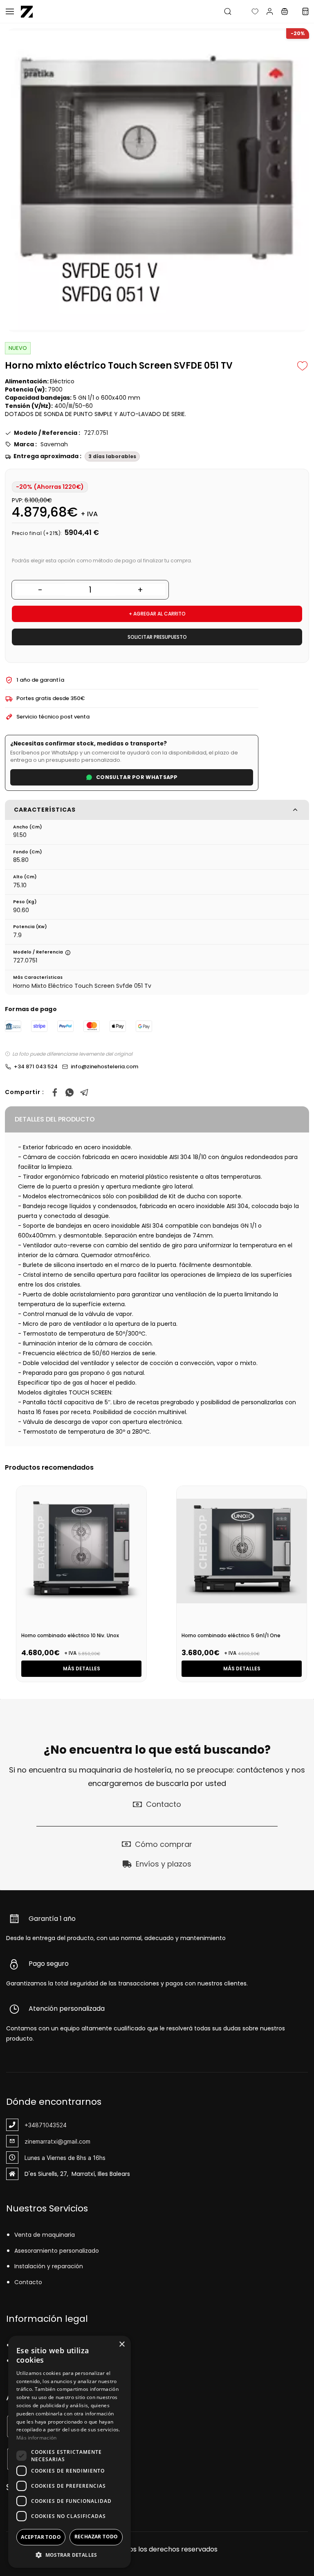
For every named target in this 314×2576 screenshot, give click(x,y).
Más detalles (82, 1668)
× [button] (122, 2344)
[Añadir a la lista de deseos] (303, 366)
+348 (32, 2125)
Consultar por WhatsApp (137, 777)
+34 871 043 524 (36, 1066)
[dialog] (70, 2452)
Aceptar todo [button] (41, 2537)
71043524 (53, 2125)
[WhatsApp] (70, 1092)
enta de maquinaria (46, 2235)
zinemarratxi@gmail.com (57, 2141)
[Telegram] (84, 1092)
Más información (37, 2438)
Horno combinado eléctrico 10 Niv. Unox (70, 1635)
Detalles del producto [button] (55, 1119)
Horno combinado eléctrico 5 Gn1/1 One (231, 1635)
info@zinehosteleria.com (104, 1066)
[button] (249, 11)
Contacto (28, 2282)
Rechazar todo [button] (96, 2537)
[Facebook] (55, 1092)
